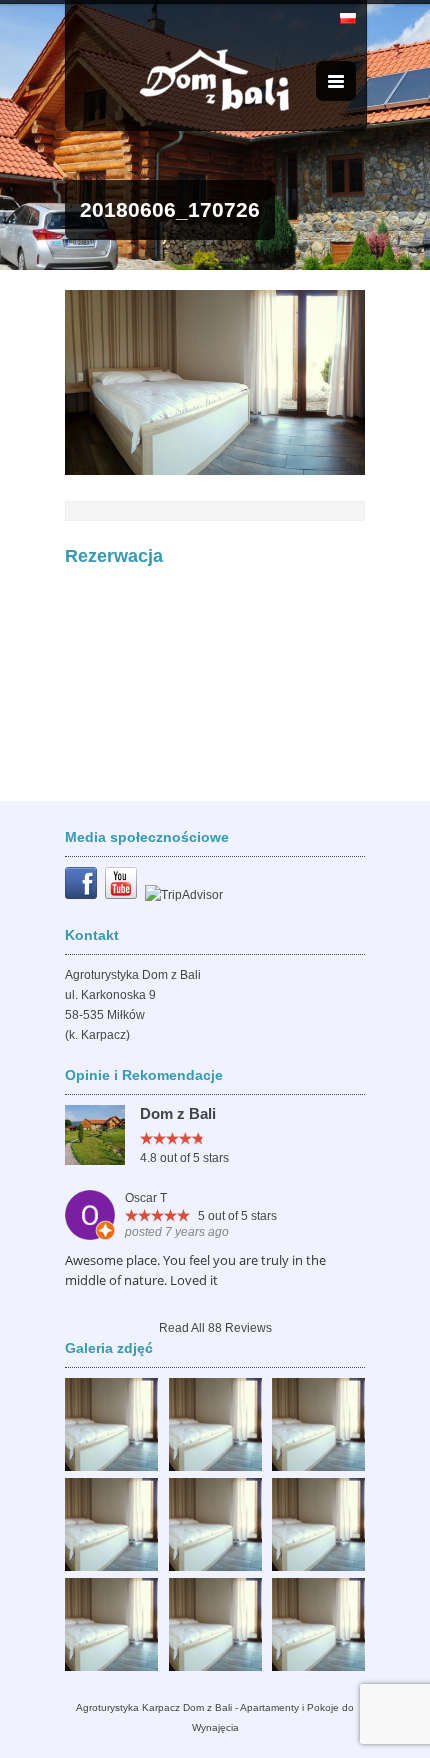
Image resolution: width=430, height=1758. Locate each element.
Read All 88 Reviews (215, 1328)
